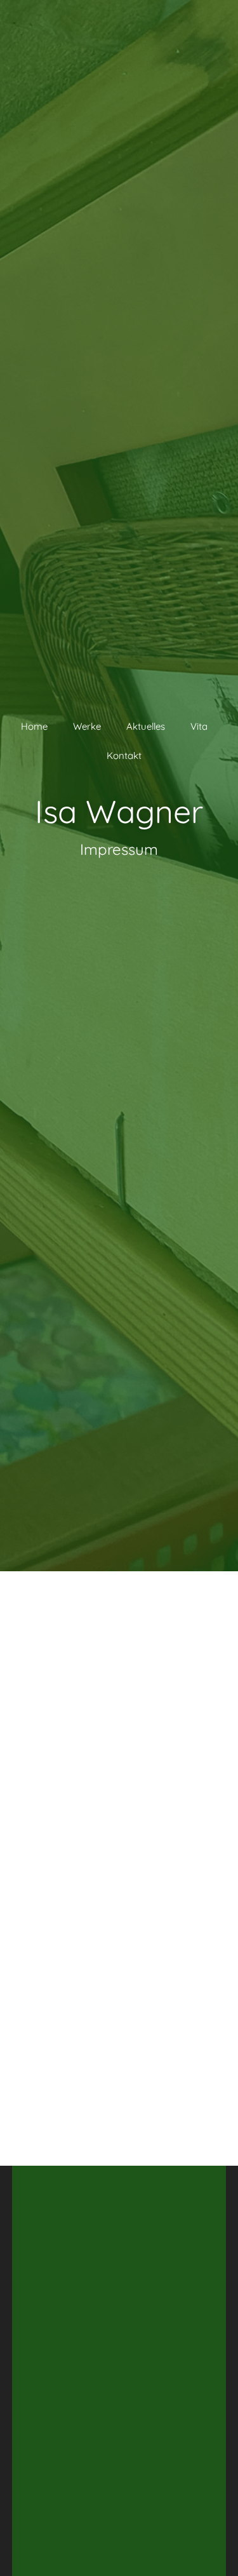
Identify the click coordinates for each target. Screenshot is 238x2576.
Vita (199, 726)
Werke (87, 726)
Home (34, 726)
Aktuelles (146, 726)
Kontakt (124, 755)
